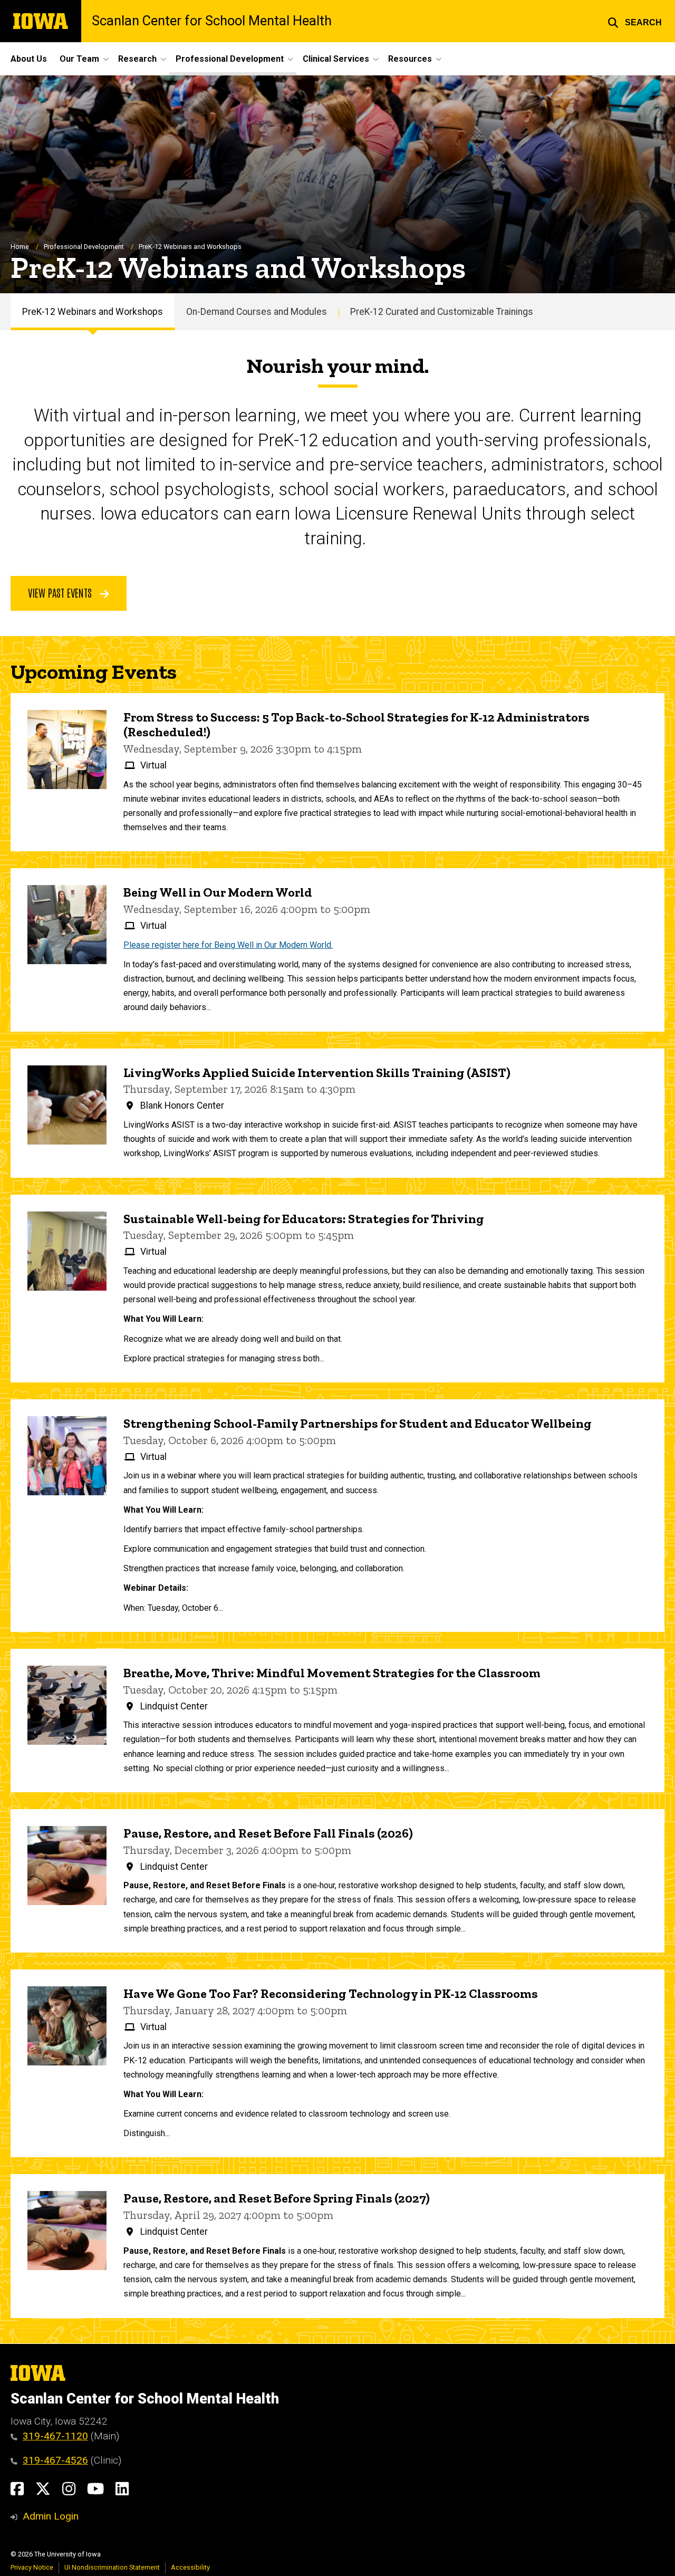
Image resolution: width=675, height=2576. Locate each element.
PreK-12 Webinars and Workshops (93, 312)
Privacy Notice (32, 2567)
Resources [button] (410, 59)
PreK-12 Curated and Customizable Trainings (442, 312)
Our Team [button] (79, 59)
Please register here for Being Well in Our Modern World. (228, 945)
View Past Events (61, 592)
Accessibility (190, 2567)
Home (20, 247)
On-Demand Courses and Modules (257, 312)
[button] (635, 21)
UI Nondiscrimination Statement (112, 2567)
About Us (29, 59)
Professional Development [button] (230, 59)
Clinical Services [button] (336, 59)
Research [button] (137, 59)
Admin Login (51, 2516)
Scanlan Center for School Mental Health (212, 21)
